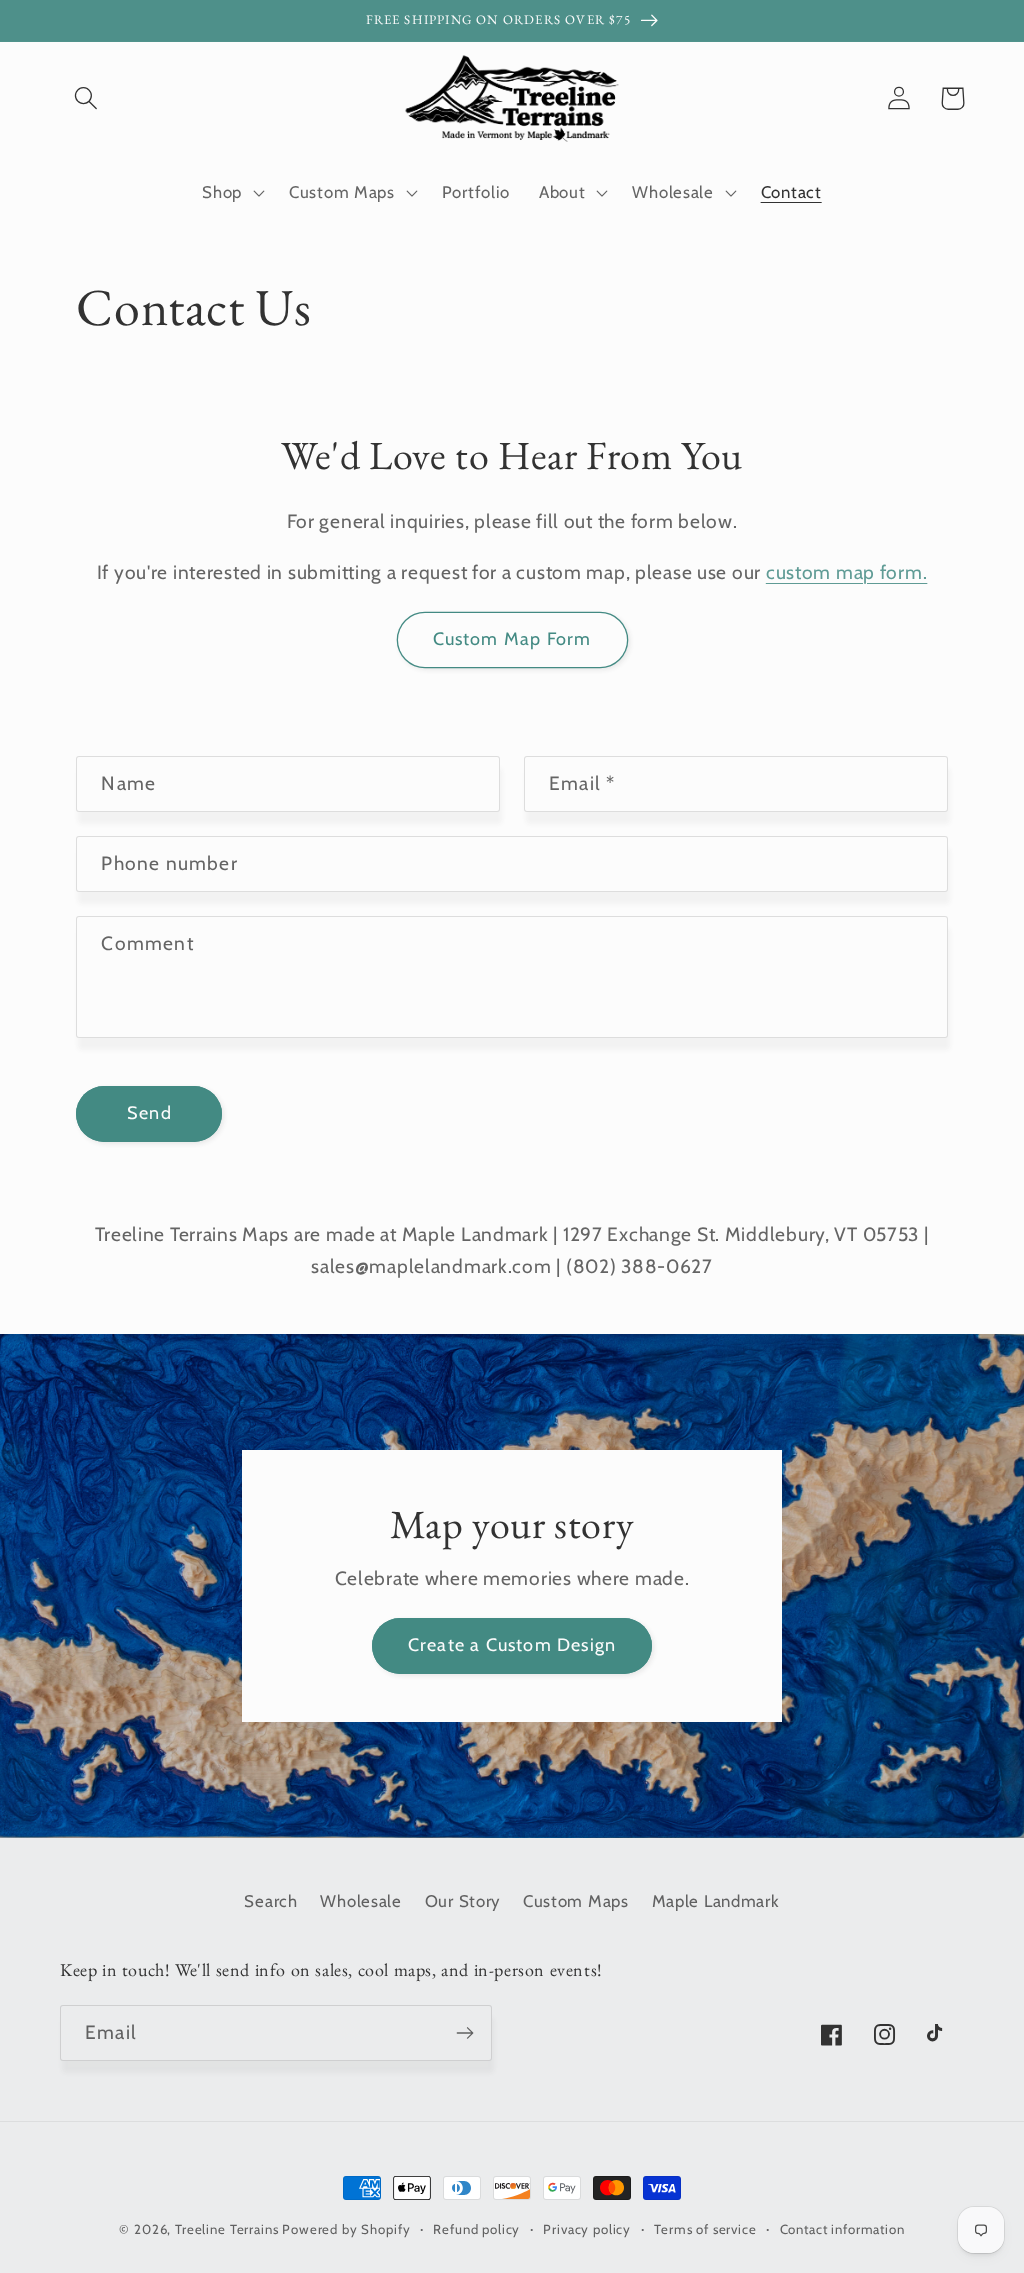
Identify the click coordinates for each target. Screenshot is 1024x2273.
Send (149, 1113)
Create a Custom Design (512, 1645)
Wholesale (360, 1901)
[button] (86, 98)
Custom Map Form (512, 639)
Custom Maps (576, 1901)
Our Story (462, 1901)
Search (270, 1901)
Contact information (842, 2229)
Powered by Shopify (346, 2229)
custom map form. (847, 572)
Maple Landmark (716, 1901)
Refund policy (476, 2229)
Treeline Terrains (226, 2229)
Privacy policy (587, 2229)
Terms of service (705, 2229)
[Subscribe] (464, 2033)
